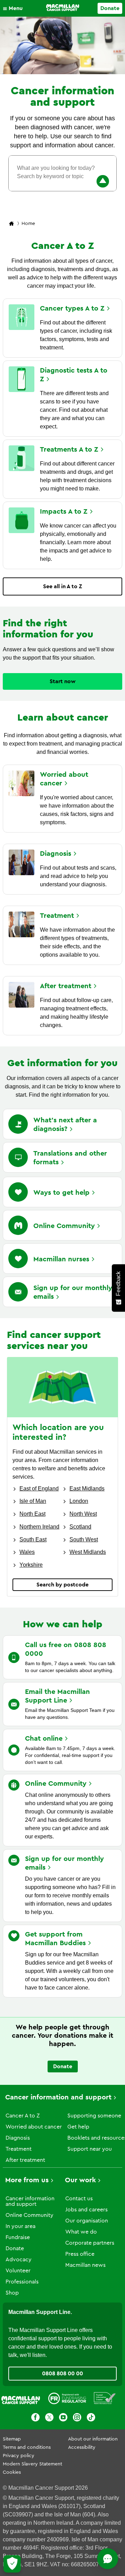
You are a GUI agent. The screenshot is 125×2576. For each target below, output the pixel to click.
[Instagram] (77, 2418)
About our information (93, 2439)
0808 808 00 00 (62, 2374)
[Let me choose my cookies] (12, 2564)
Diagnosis (18, 2138)
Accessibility (82, 2447)
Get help (78, 2127)
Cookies (12, 2472)
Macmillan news (85, 2265)
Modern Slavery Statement (32, 2464)
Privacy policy (19, 2456)
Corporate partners (90, 2243)
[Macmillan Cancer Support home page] (11, 224)
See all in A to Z (62, 586)
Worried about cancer (34, 2127)
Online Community (30, 2215)
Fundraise (18, 2237)
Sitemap (12, 2439)
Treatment (19, 2149)
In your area (20, 2226)
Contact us (79, 2199)
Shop (12, 2293)
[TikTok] (91, 2418)
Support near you (90, 2149)
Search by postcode (62, 1585)
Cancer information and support (58, 2097)
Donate (110, 8)
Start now (63, 681)
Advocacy (19, 2260)
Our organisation (87, 2221)
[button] (14, 8)
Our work (80, 2180)
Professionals (22, 2282)
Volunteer (18, 2271)
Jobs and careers (86, 2210)
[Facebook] (35, 2418)
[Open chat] (108, 2559)
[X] (49, 2418)
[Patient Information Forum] (105, 2400)
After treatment (25, 2160)
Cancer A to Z (23, 2116)
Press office (80, 2254)
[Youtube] (63, 2418)
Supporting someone (94, 2116)
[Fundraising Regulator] (67, 2400)
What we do (81, 2232)
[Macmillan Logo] (63, 8)
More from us (27, 2180)
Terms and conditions (27, 2447)
